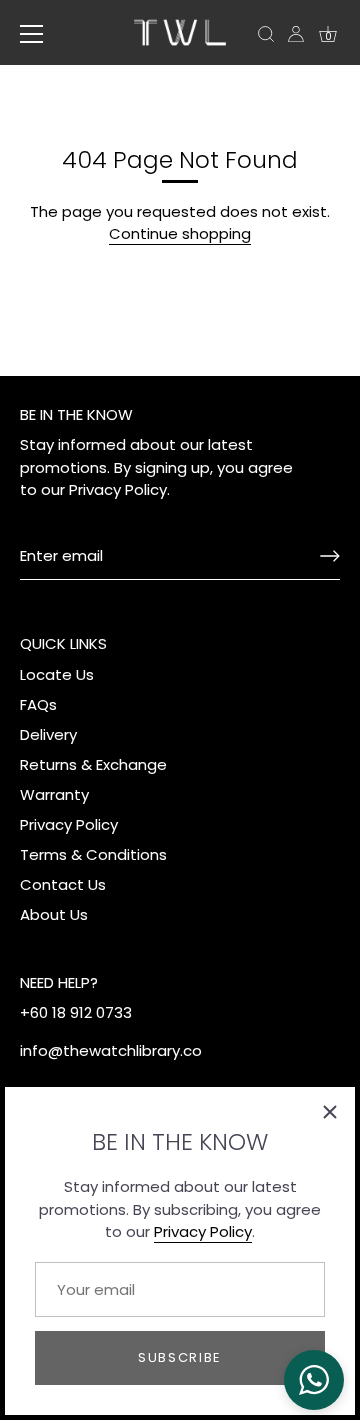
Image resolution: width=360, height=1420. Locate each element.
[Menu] (32, 34)
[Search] (265, 37)
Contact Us (63, 884)
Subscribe (180, 1357)
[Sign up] (330, 556)
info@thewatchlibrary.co (111, 1050)
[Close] (330, 1112)
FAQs (38, 704)
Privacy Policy (203, 1231)
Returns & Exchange (93, 764)
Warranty (54, 794)
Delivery (48, 734)
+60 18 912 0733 (76, 1012)
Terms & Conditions (93, 854)
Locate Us (57, 674)
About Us (54, 914)
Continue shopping (180, 233)
